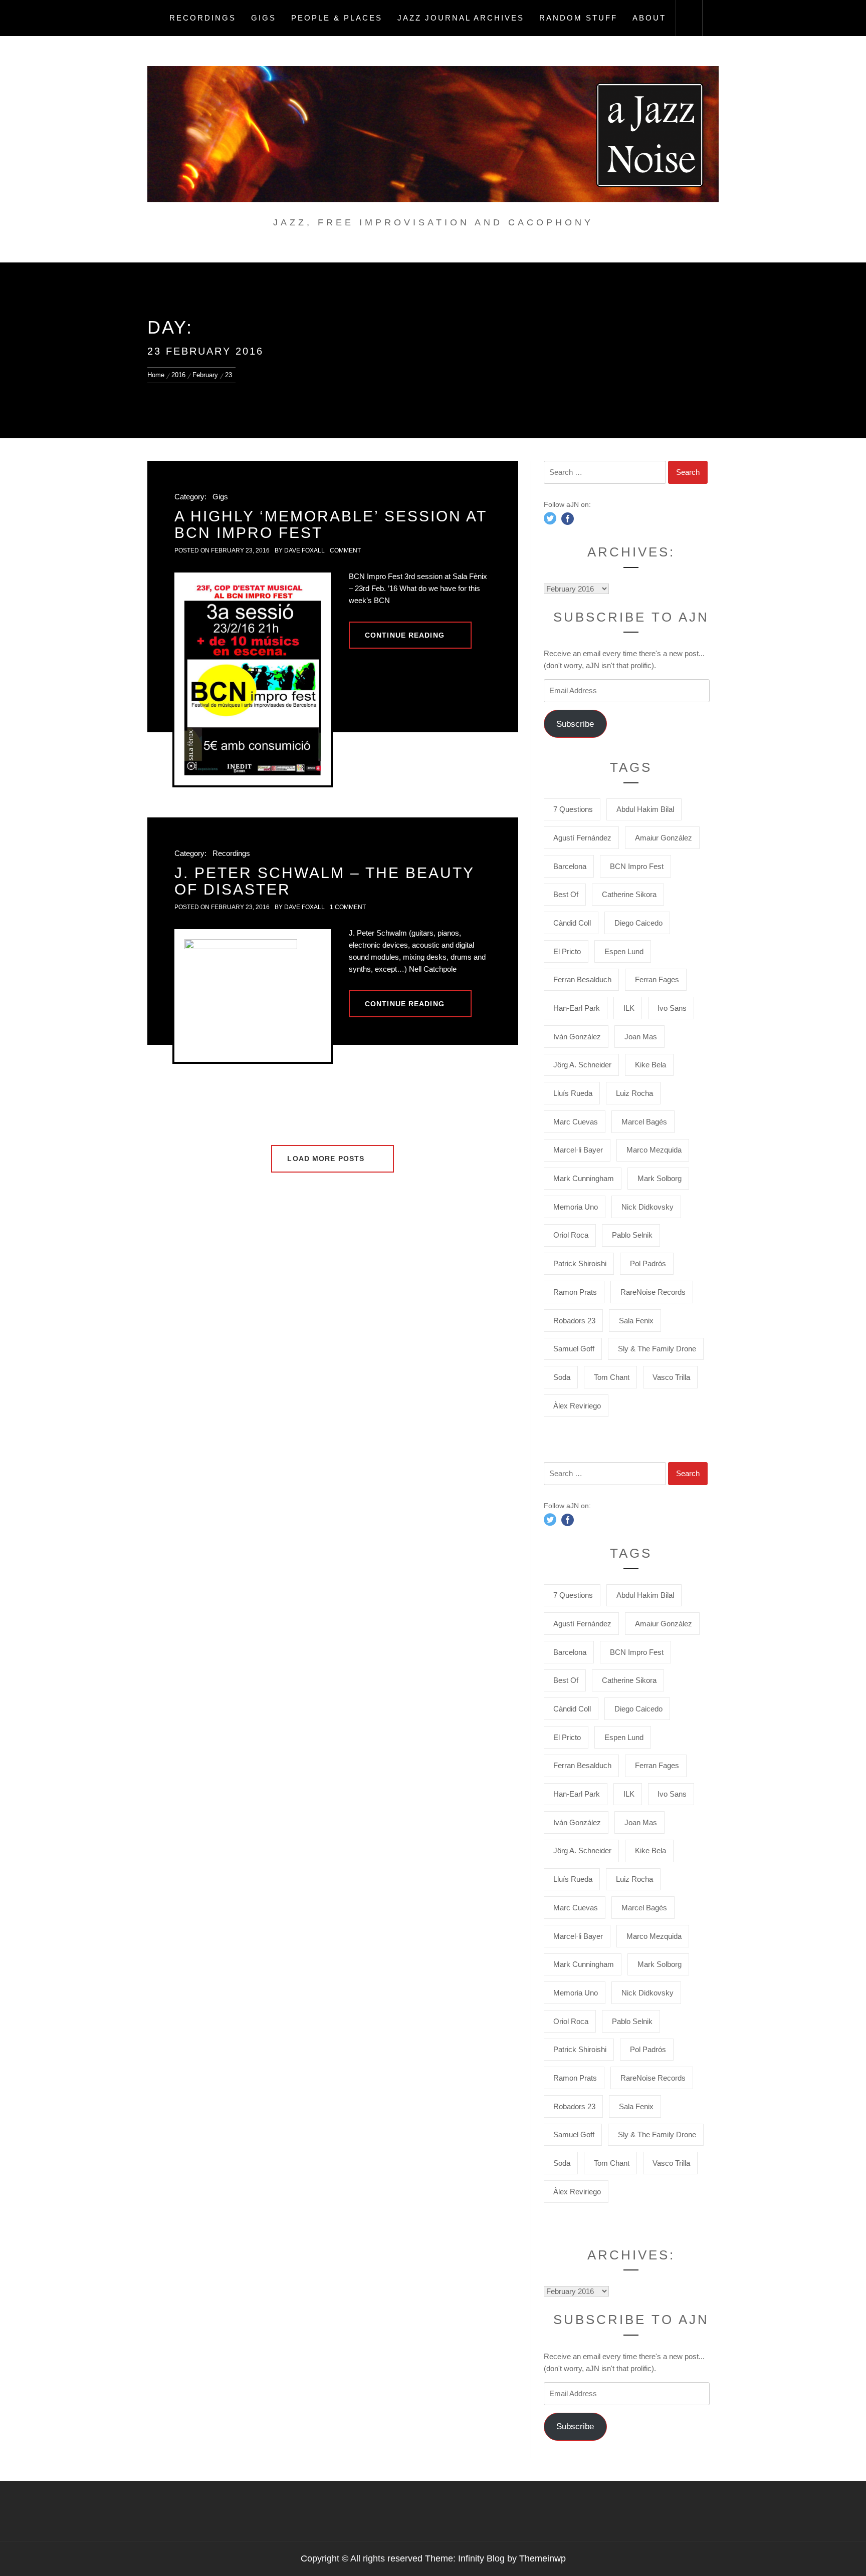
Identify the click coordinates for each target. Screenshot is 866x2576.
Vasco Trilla (671, 1377)
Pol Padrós (648, 1263)
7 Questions (573, 809)
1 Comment (348, 907)
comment (345, 550)
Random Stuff (578, 18)
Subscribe (575, 724)
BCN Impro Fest (637, 866)
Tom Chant (612, 1377)
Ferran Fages (657, 979)
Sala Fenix (636, 1321)
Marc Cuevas (576, 1122)
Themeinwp (543, 2558)
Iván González (577, 1037)
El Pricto (567, 951)
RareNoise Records (653, 1292)
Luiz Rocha (634, 1093)
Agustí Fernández (582, 838)
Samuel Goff (574, 1349)
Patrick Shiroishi (580, 1263)
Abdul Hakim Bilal (645, 809)
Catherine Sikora (629, 894)
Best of (566, 894)
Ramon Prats (575, 1292)
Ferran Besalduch (582, 979)
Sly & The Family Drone (657, 1349)
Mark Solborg (660, 1178)
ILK (629, 1008)
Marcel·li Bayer (578, 1150)
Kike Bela (651, 1065)
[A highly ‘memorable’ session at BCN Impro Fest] (253, 679)
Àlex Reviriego (577, 1406)
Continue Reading (405, 635)
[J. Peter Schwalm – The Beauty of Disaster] (253, 995)
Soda (562, 1377)
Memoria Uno (576, 1207)
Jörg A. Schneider (582, 1065)
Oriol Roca (571, 1235)
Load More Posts (327, 1159)
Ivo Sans (672, 1008)
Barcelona (570, 866)
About (649, 18)
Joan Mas (641, 1037)
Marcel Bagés (644, 1122)
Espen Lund (624, 951)
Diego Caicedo (638, 923)
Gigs (264, 18)
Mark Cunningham (584, 1178)
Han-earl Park (577, 1008)
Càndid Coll (572, 923)
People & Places (337, 18)
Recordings (203, 18)
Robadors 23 (574, 1321)
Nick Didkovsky (647, 1207)
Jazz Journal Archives (461, 18)
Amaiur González (664, 838)
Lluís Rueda (573, 1093)
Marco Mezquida (654, 1150)
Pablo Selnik (632, 1235)
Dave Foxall (304, 550)
